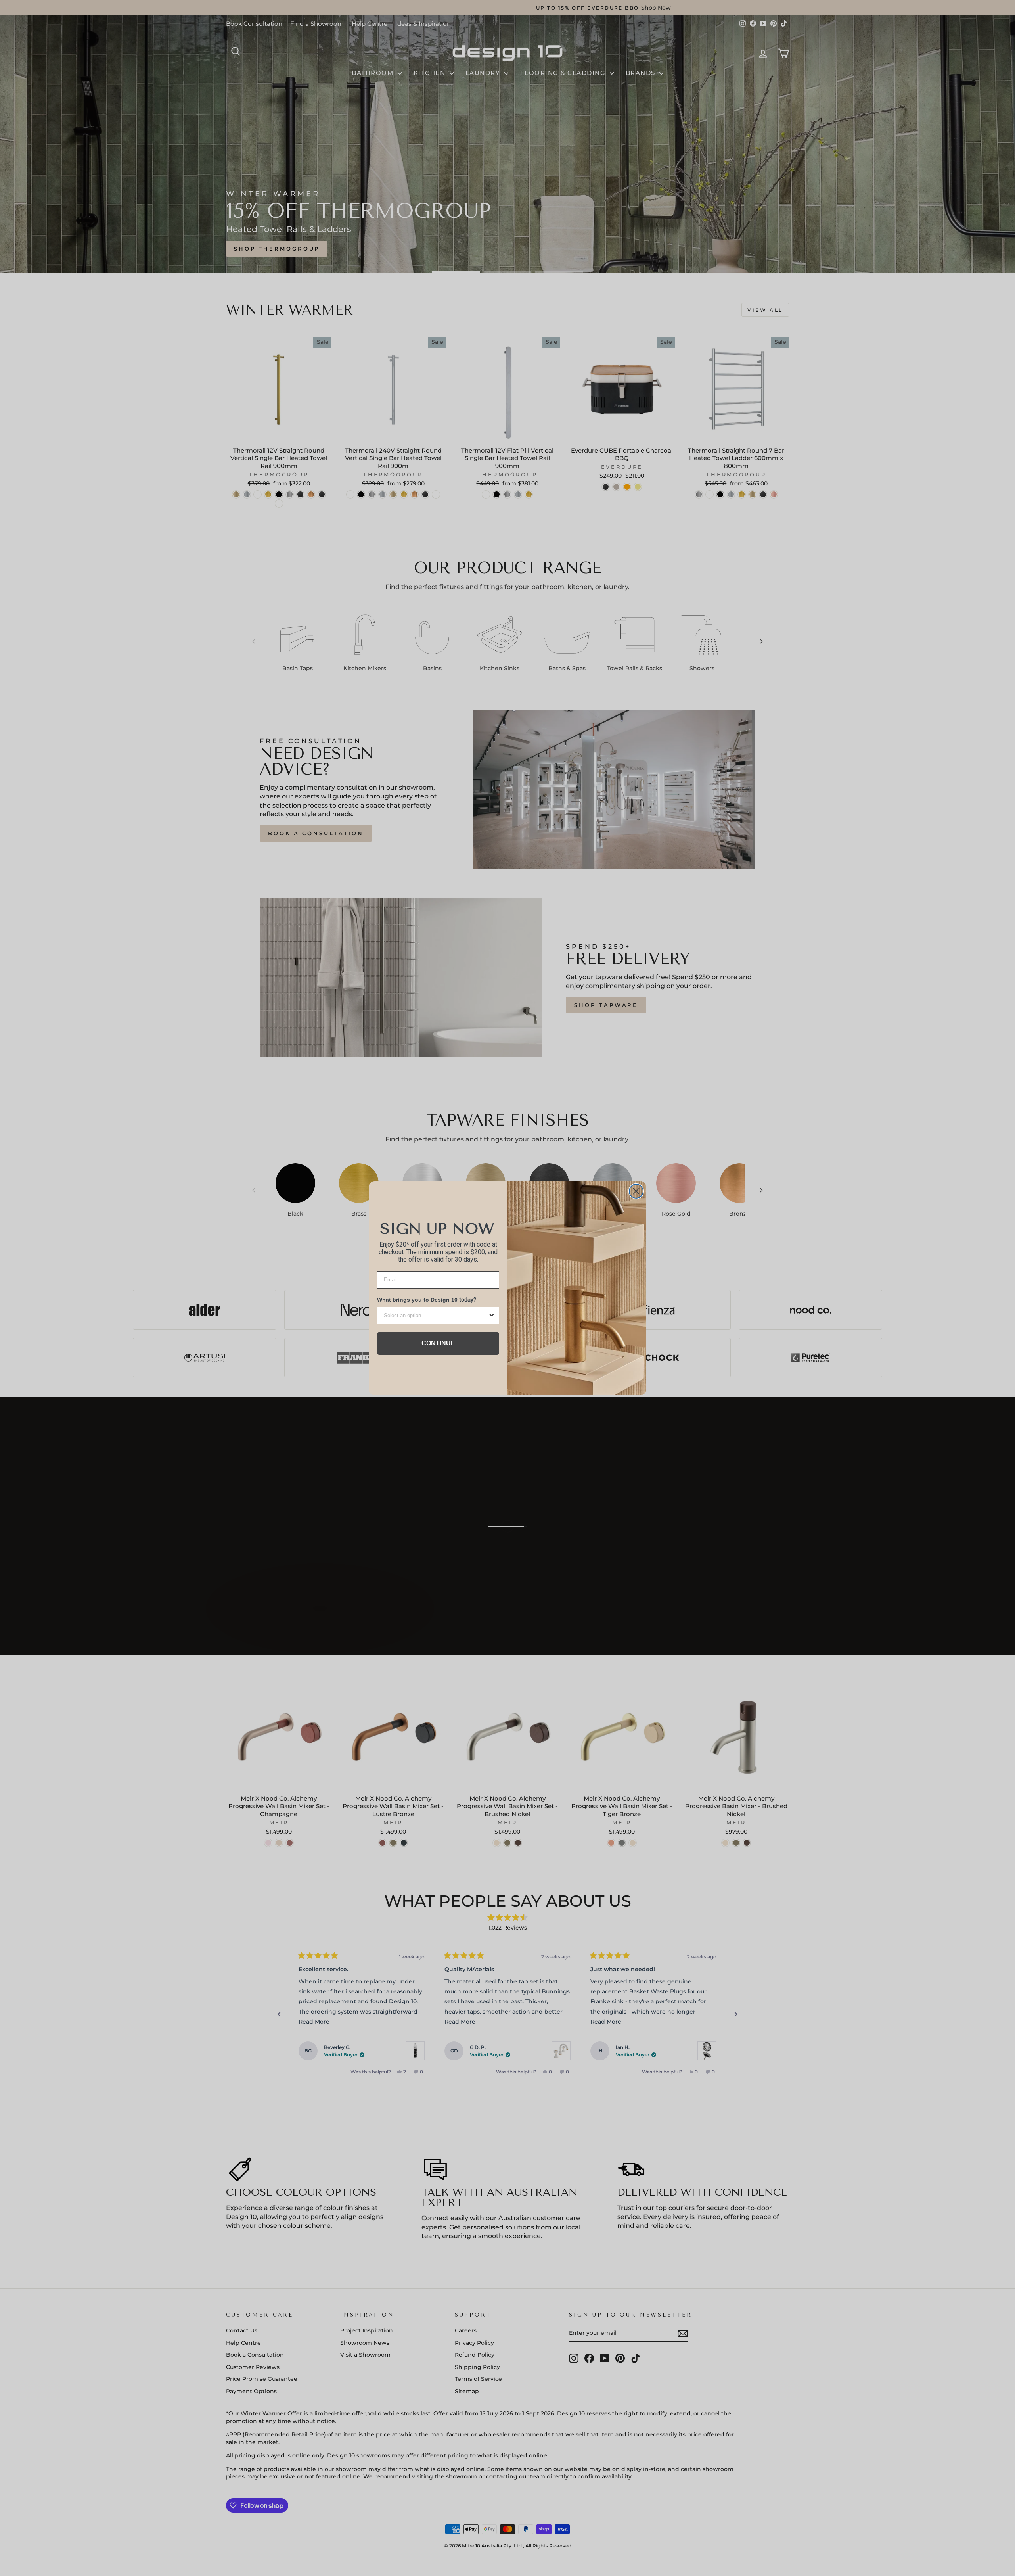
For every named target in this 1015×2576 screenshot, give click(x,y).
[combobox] (436, 1316)
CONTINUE (438, 1343)
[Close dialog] (636, 1191)
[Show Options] (492, 1316)
